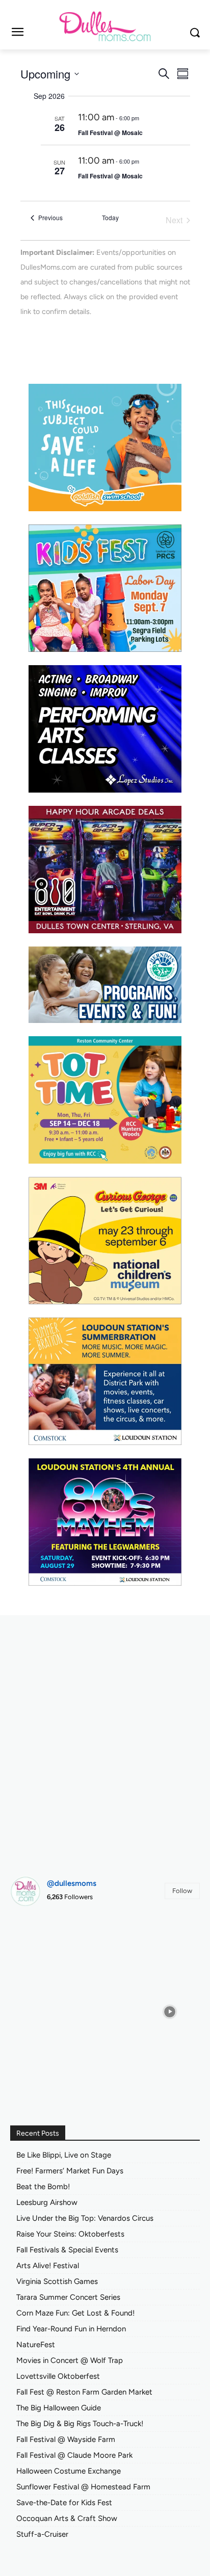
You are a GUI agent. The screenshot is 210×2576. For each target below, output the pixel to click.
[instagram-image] (40, 1944)
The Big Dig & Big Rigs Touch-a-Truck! (80, 2424)
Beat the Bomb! (43, 2187)
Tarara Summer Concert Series (68, 2297)
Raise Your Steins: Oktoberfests (70, 2234)
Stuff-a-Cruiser (42, 2534)
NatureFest (36, 2345)
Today (110, 218)
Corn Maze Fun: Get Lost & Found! (75, 2313)
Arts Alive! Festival (48, 2266)
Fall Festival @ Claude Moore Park (74, 2455)
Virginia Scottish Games (57, 2281)
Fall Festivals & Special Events (67, 2250)
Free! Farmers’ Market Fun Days (70, 2171)
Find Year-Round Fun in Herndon (71, 2329)
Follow (182, 1891)
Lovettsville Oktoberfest (58, 2376)
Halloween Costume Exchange (69, 2471)
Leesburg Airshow (47, 2202)
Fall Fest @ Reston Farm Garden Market (84, 2392)
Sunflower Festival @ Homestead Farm (83, 2487)
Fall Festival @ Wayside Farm (66, 2439)
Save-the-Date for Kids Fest (64, 2503)
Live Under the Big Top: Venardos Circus (85, 2218)
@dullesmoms (72, 1883)
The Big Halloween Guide (59, 2408)
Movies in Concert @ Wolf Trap (70, 2360)
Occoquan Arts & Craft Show (67, 2518)
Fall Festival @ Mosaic (110, 133)
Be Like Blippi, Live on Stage (64, 2155)
